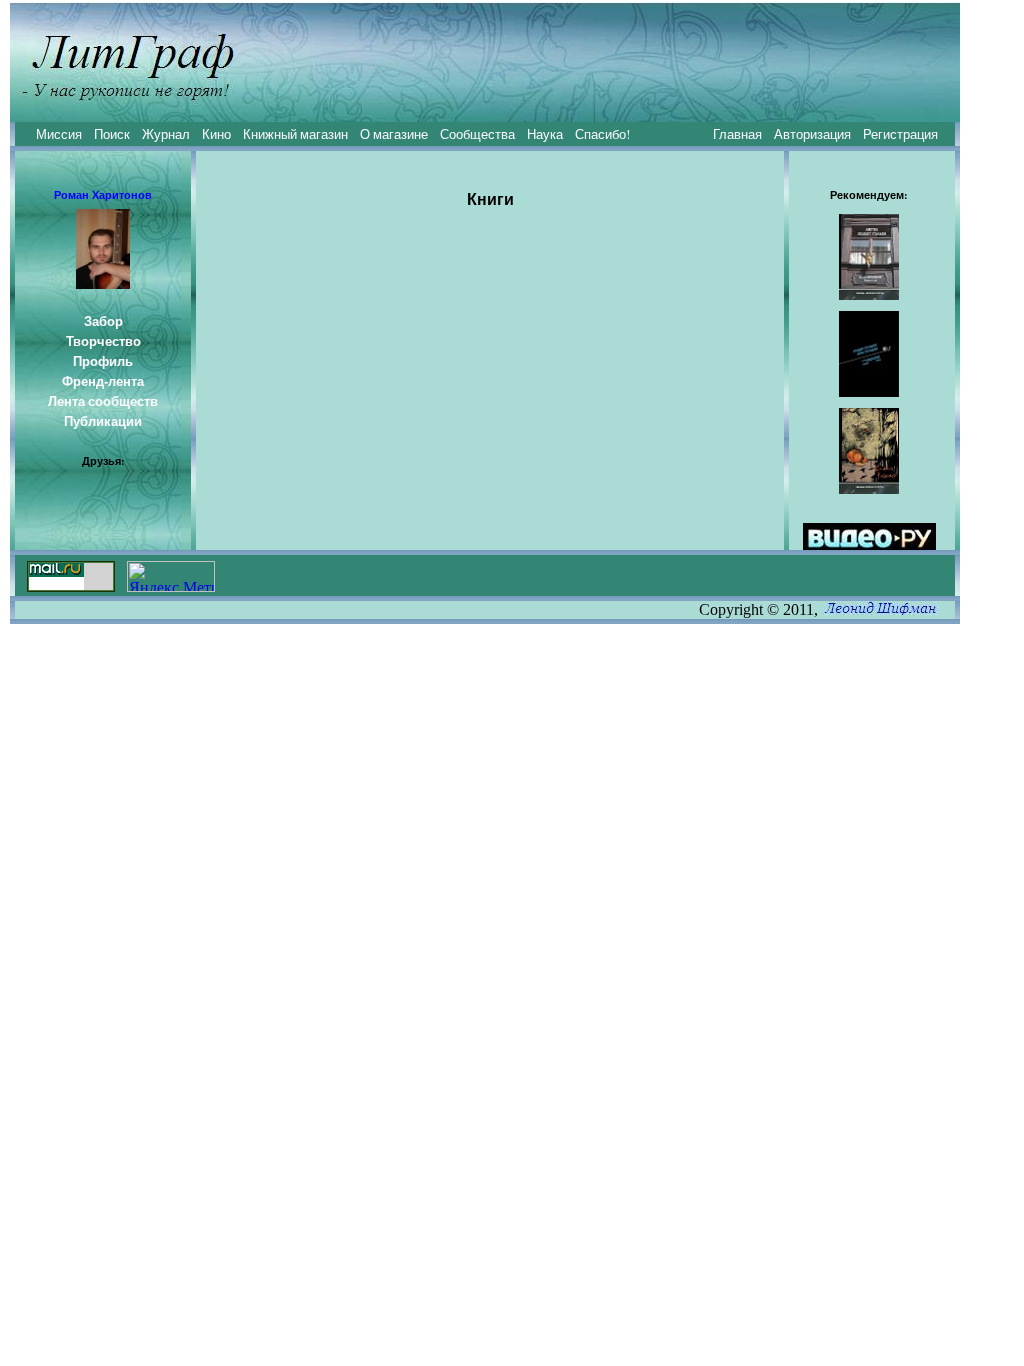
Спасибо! (602, 134)
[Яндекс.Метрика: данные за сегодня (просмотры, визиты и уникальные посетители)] (171, 576)
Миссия (59, 134)
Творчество (103, 341)
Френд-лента (103, 381)
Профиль (103, 361)
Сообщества (477, 134)
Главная (737, 134)
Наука (545, 134)
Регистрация (900, 134)
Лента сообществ (103, 401)
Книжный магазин (295, 134)
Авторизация (812, 134)
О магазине (394, 134)
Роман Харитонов (103, 195)
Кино (216, 134)
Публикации (103, 421)
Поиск (112, 134)
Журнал (166, 134)
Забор (103, 321)
